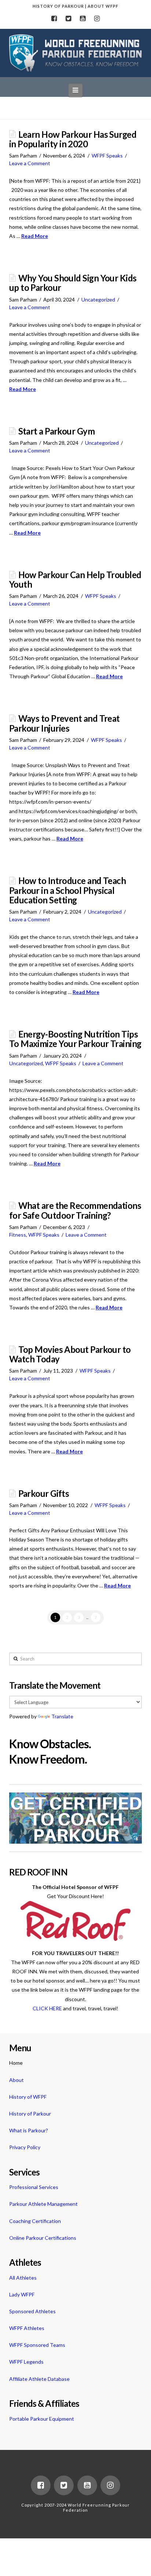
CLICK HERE (47, 2008)
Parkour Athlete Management (43, 2204)
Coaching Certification (35, 2221)
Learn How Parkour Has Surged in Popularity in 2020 (73, 139)
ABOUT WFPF (103, 6)
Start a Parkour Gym (57, 431)
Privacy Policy (25, 2147)
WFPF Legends (26, 2362)
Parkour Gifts (44, 1494)
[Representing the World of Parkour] (76, 53)
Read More (35, 236)
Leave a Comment (30, 163)
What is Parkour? (29, 2130)
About (16, 2080)
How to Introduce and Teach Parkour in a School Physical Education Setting (68, 890)
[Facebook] (54, 19)
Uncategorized (98, 299)
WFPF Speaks (107, 155)
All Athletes (23, 2278)
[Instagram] (97, 19)
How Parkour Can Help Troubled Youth (75, 580)
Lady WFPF (22, 2294)
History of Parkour (30, 2114)
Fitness (18, 1235)
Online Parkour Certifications (43, 2238)
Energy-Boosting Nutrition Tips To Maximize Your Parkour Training (75, 1039)
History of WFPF (28, 2097)
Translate (62, 1716)
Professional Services (34, 2187)
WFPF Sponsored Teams (37, 2345)
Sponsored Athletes (32, 2311)
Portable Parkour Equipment (42, 2419)
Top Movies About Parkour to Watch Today (70, 1354)
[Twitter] (68, 19)
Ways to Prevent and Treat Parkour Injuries (65, 723)
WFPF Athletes (27, 2328)
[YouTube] (83, 19)
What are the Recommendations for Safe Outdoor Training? (75, 1210)
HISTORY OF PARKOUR (58, 6)
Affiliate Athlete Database (39, 2379)
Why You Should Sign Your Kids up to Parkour (73, 283)
